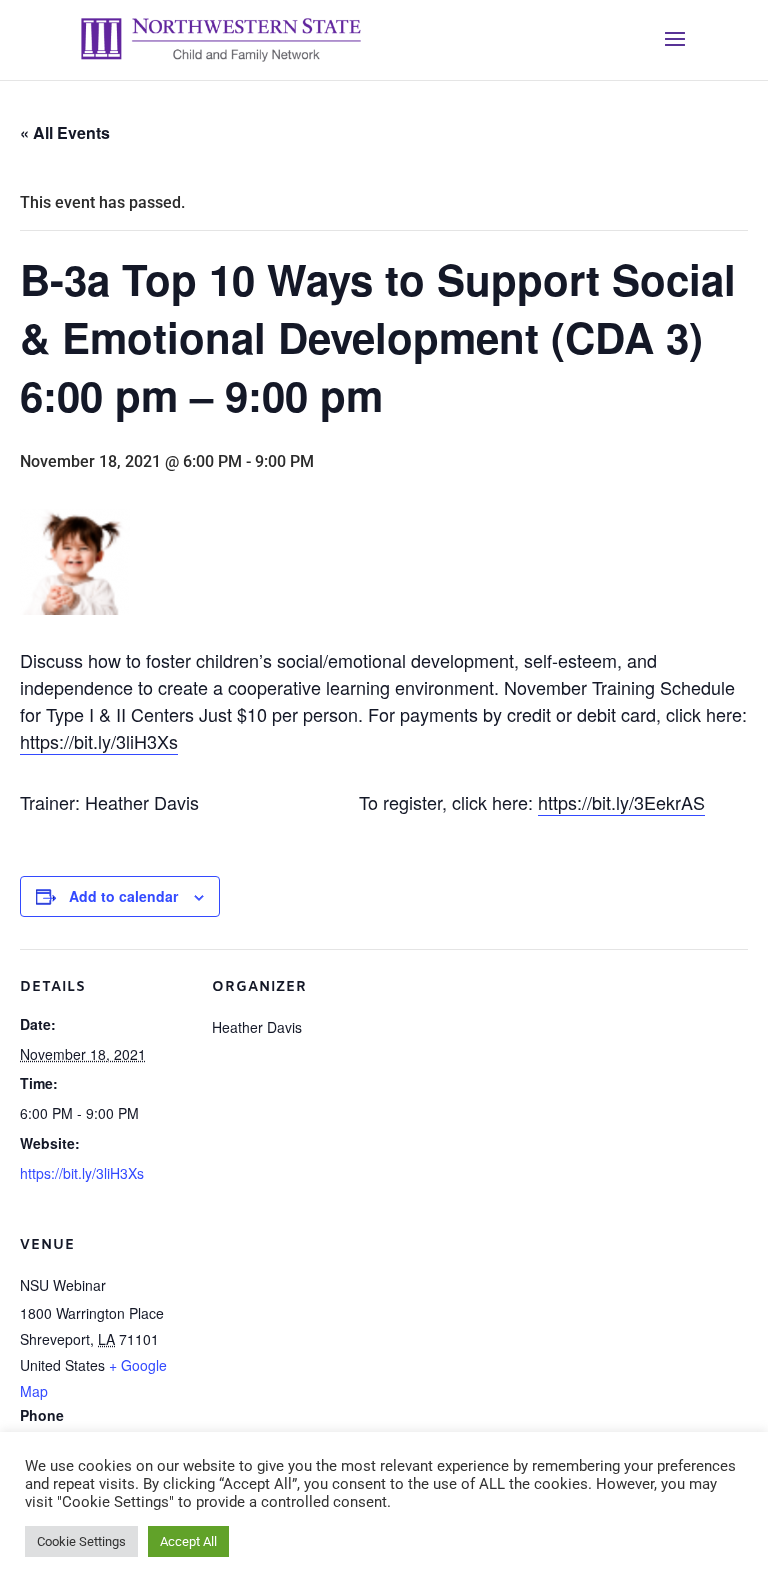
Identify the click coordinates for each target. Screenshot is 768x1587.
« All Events (65, 132)
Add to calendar (123, 896)
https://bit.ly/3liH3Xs (99, 741)
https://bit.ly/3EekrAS (621, 802)
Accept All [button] (188, 1541)
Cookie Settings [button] (81, 1541)
